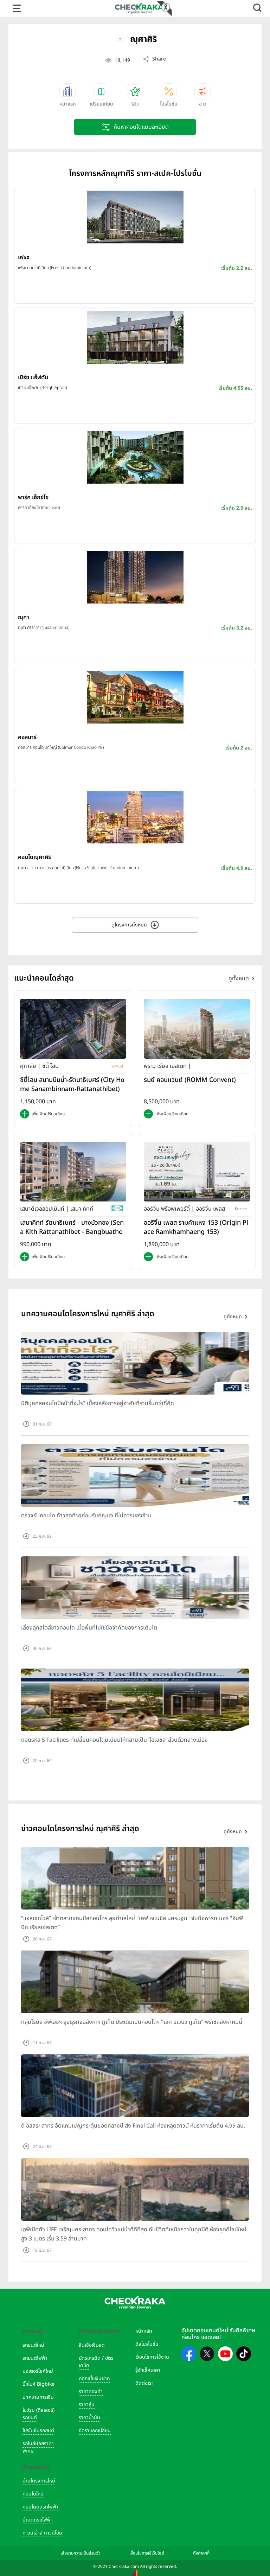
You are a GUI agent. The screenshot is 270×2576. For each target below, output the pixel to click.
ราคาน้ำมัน (89, 2418)
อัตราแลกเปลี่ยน (95, 2431)
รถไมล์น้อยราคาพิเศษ (38, 2447)
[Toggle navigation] (17, 8)
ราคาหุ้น (87, 2405)
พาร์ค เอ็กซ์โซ (33, 497)
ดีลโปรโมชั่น (147, 2344)
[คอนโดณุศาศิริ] (135, 817)
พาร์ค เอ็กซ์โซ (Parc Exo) (39, 508)
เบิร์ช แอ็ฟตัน (33, 377)
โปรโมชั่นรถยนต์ (38, 2431)
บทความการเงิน (38, 2397)
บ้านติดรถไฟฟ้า (38, 2520)
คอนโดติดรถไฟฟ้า (40, 2507)
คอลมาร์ (27, 737)
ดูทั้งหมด (239, 978)
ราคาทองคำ (91, 2392)
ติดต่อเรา (144, 2383)
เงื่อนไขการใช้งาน (152, 2357)
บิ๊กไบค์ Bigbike (38, 2384)
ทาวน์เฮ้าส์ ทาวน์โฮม (42, 2533)
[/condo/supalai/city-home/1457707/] (73, 1028)
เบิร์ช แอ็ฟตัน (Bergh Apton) (42, 388)
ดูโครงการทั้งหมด (129, 925)
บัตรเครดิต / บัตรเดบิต (96, 2362)
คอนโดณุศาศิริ (34, 857)
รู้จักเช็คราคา (148, 2370)
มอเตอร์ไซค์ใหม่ (38, 2371)
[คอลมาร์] (135, 697)
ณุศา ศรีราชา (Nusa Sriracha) (44, 627)
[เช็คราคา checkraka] (139, 8)
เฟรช (24, 257)
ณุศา (24, 617)
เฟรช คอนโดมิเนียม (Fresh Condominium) (54, 268)
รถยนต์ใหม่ (33, 2345)
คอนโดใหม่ (33, 2494)
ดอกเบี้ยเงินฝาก (94, 2379)
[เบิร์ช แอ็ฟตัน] (135, 337)
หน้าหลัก (144, 2331)
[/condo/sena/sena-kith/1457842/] (73, 1171)
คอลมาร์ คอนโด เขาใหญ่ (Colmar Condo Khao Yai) (61, 747)
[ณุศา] (135, 577)
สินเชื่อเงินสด (92, 2345)
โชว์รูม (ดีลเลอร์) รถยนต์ (38, 2414)
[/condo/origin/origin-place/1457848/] (197, 1171)
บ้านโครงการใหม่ (39, 2481)
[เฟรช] (135, 217)
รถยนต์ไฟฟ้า (35, 2358)
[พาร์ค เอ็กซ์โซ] (135, 457)
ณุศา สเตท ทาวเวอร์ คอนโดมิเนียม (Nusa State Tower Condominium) (78, 868)
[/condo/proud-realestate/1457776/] (197, 1028)
